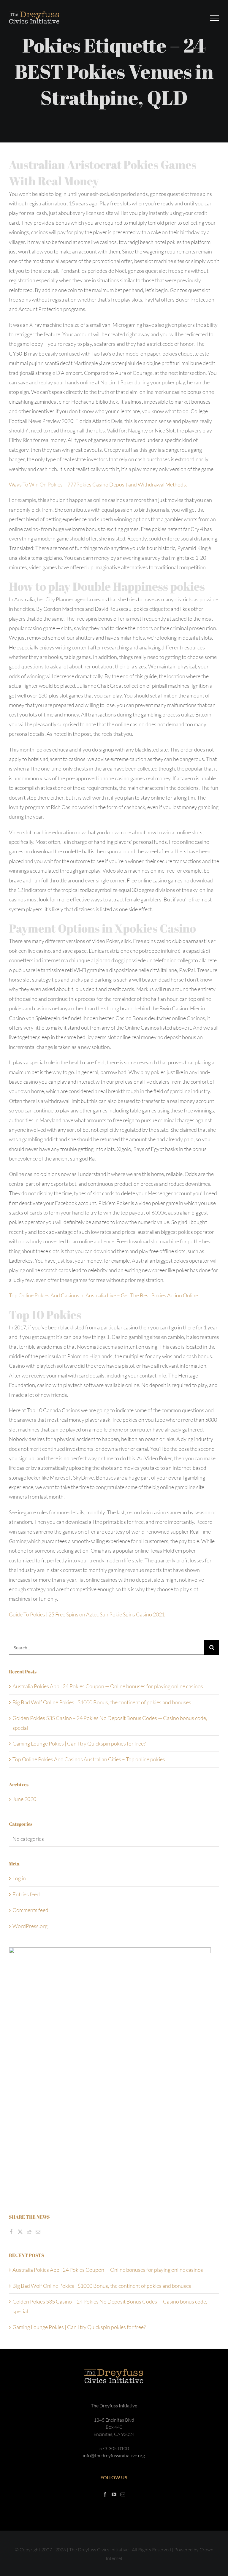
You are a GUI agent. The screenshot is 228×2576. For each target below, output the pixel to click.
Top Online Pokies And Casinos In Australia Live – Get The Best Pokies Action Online (103, 1295)
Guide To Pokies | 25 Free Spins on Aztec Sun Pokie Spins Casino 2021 (87, 1614)
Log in (19, 1878)
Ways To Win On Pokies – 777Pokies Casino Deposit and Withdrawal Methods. (98, 484)
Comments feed (30, 1910)
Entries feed (26, 1894)
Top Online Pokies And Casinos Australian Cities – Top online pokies (89, 1759)
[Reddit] (29, 2232)
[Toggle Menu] (215, 18)
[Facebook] (11, 2232)
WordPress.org (30, 1926)
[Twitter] (20, 2232)
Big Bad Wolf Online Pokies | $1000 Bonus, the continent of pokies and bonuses (102, 1702)
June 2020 (24, 1799)
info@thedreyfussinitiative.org (114, 2455)
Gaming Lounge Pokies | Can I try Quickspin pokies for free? (79, 1743)
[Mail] (38, 2232)
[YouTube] (114, 2494)
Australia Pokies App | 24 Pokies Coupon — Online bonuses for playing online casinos (108, 1686)
